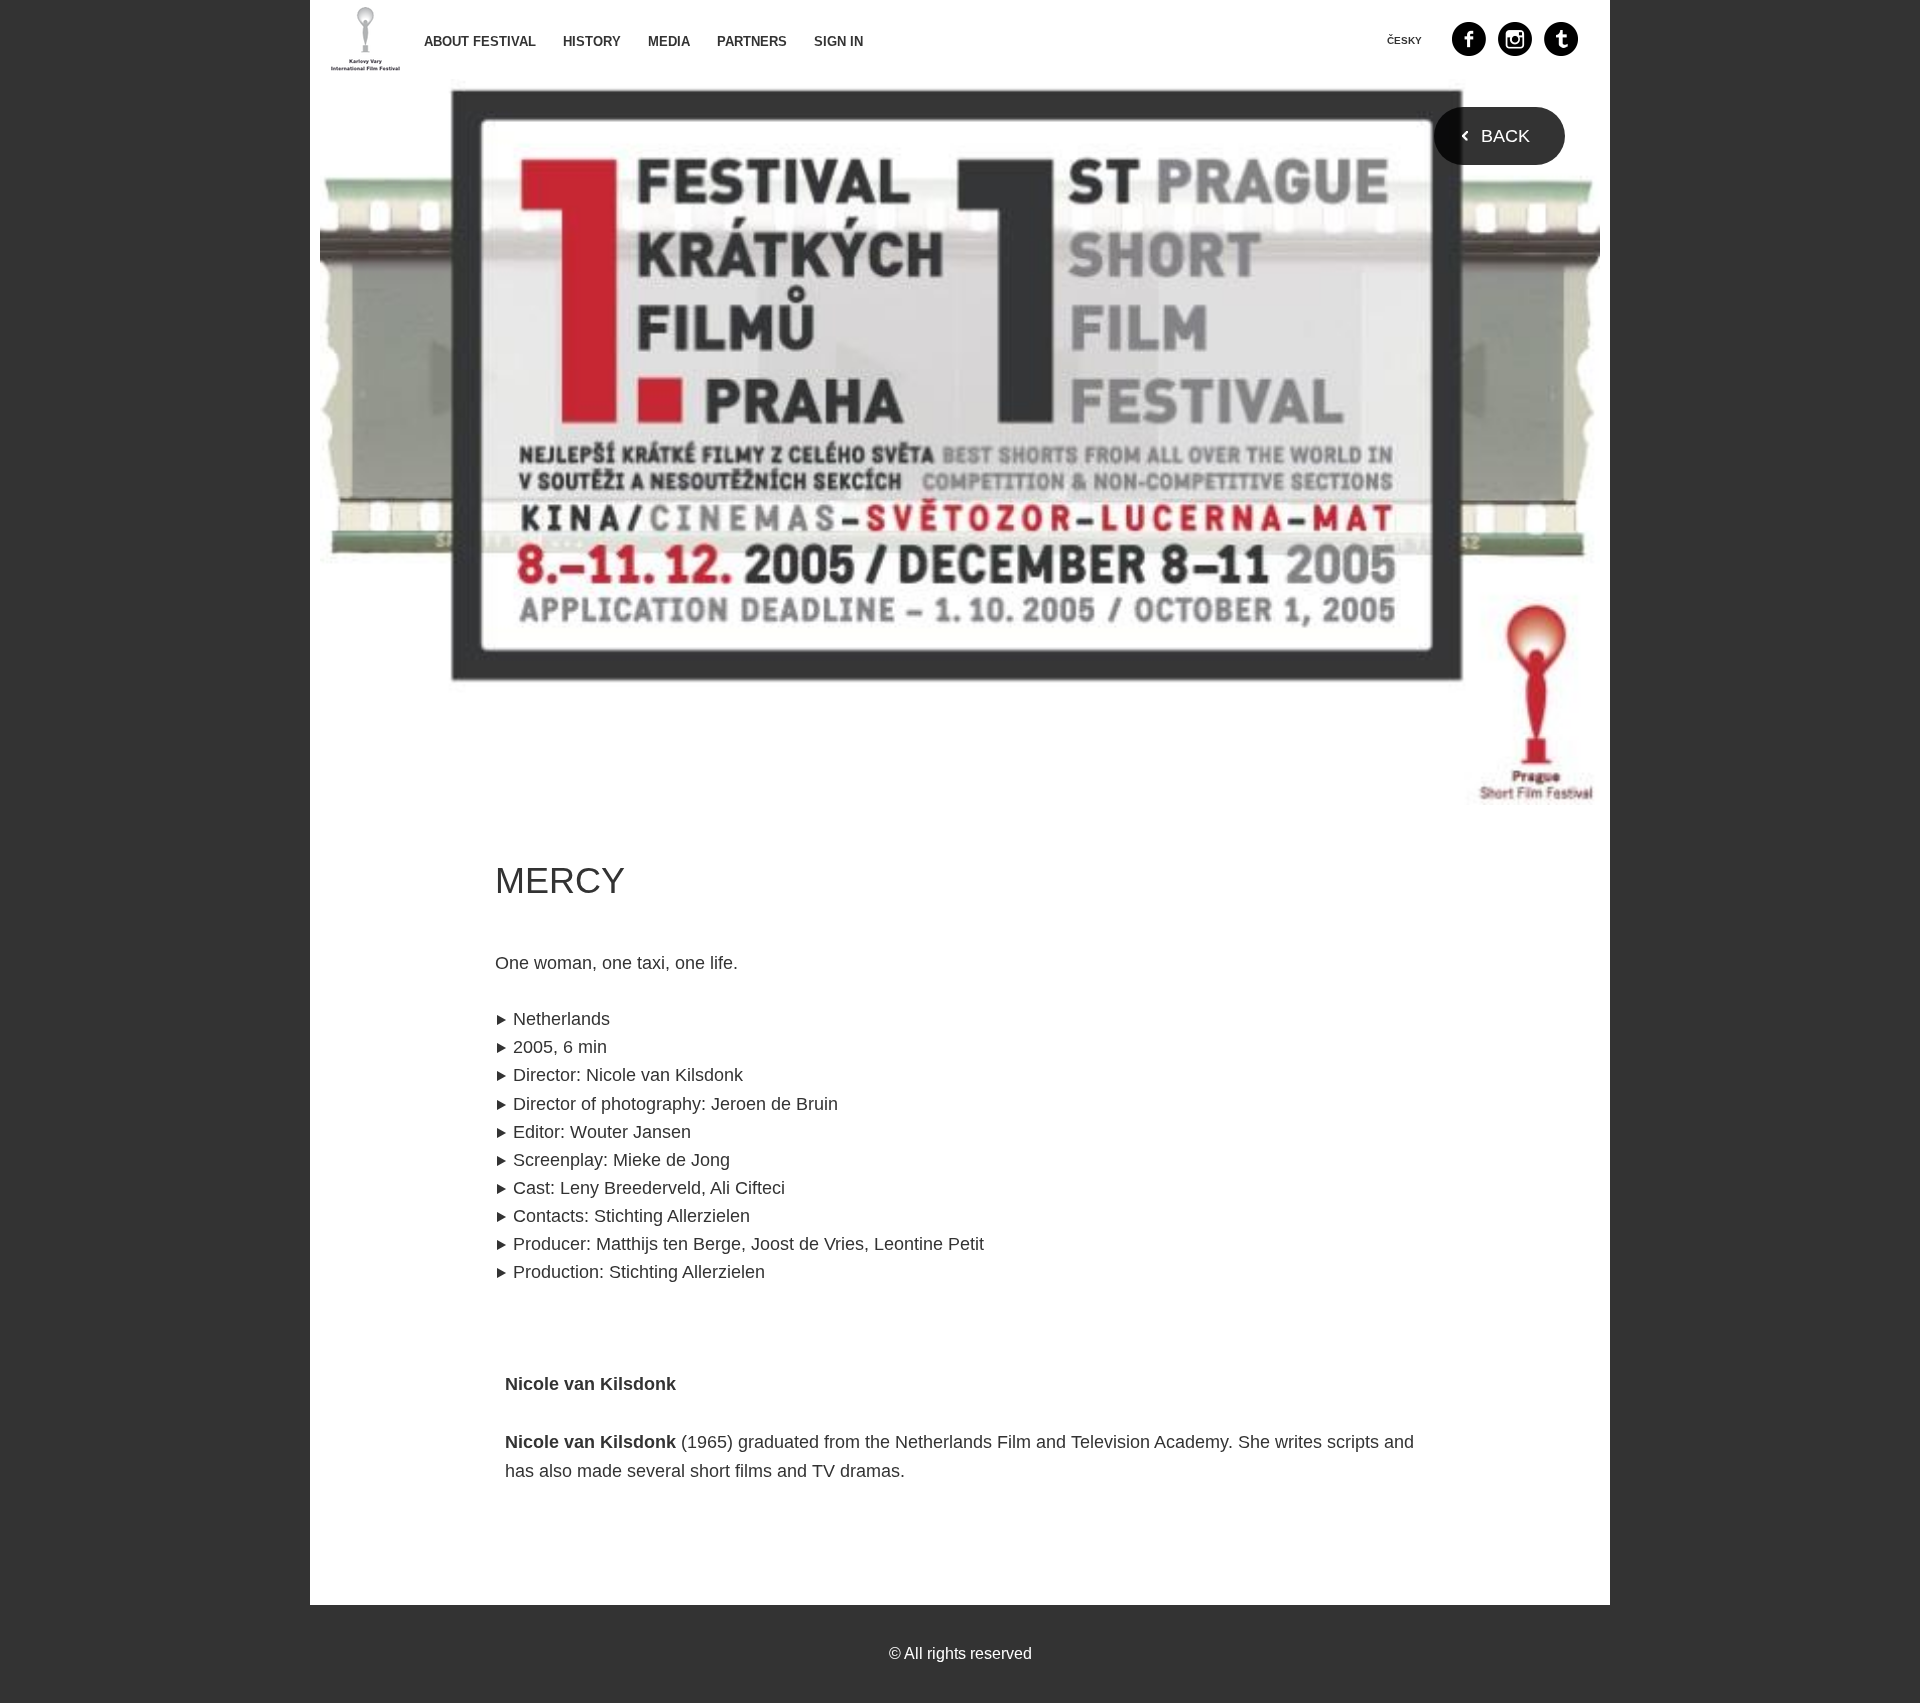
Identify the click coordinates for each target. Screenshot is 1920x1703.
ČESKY (1404, 40)
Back (1505, 136)
